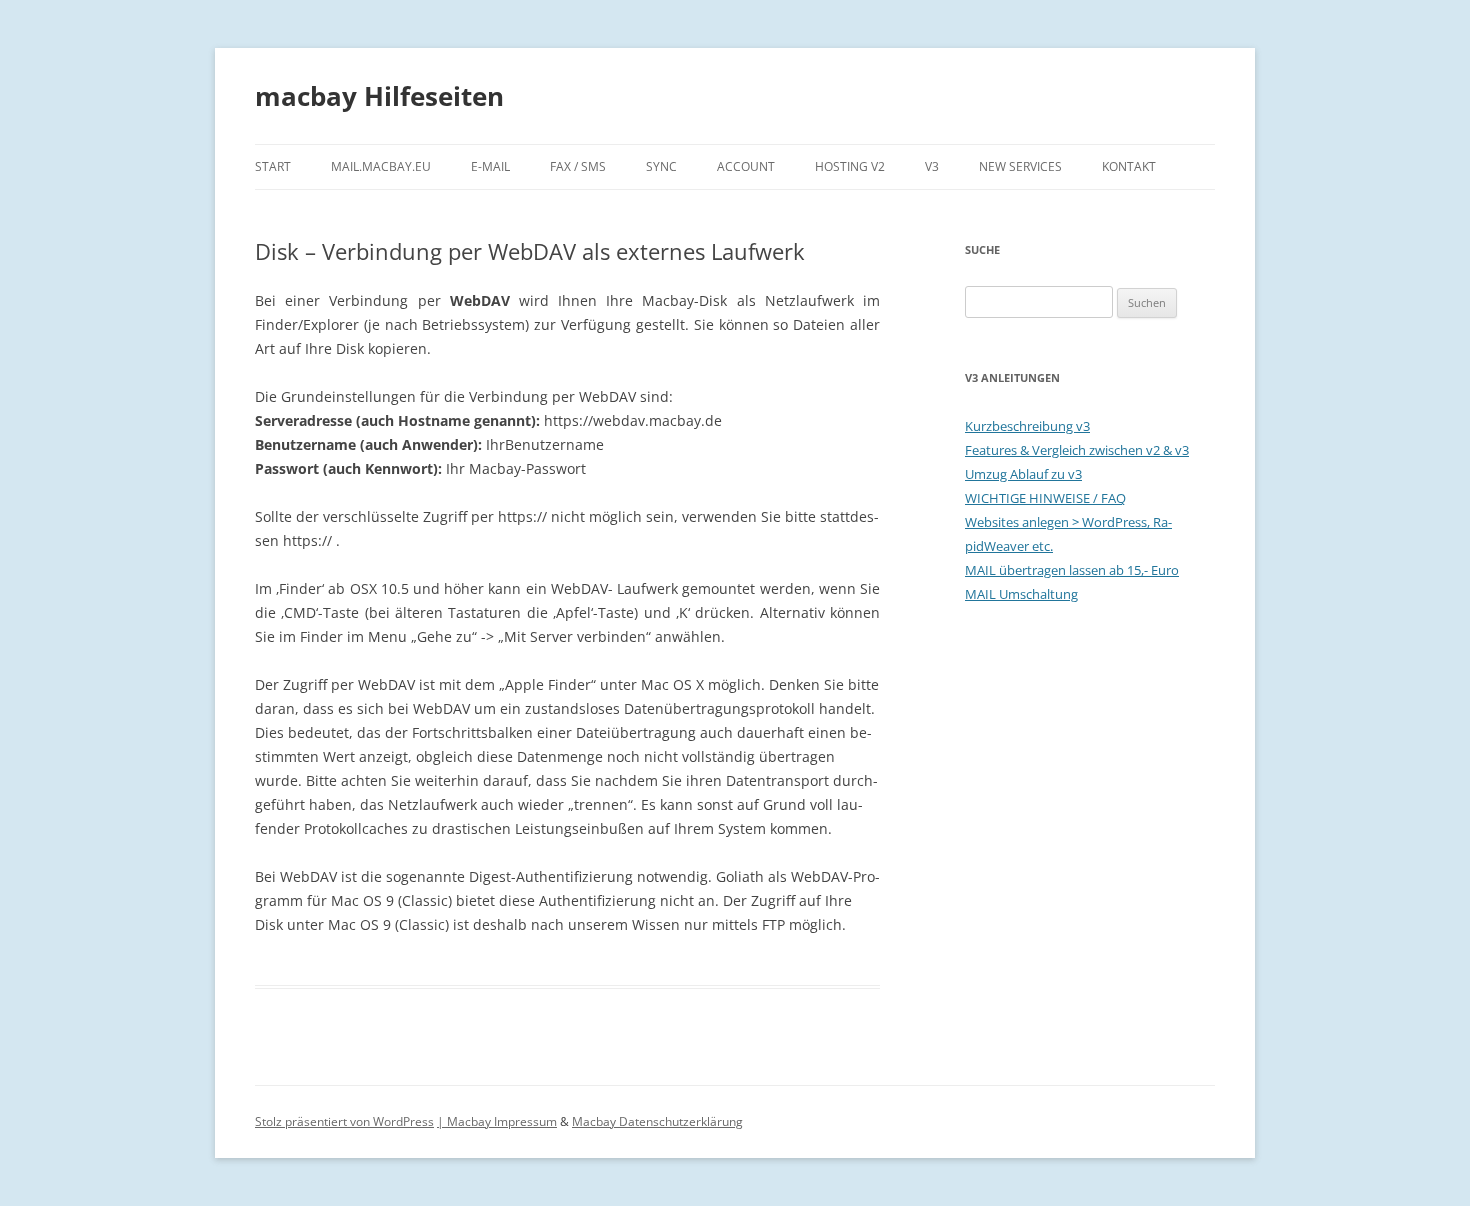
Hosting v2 (850, 166)
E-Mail (490, 166)
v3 (932, 166)
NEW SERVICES (1020, 166)
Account (746, 166)
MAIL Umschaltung (1021, 594)
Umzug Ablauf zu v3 (1023, 474)
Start (273, 166)
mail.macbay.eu (381, 166)
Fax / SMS (578, 166)
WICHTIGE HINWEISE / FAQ (1045, 498)
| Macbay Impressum (497, 1121)
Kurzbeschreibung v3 (1027, 426)
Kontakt (1129, 166)
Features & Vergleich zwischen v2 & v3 (1077, 450)
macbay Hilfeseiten (379, 96)
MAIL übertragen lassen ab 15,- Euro (1072, 570)
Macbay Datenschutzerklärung (657, 1121)
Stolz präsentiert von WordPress (344, 1121)
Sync (661, 166)
